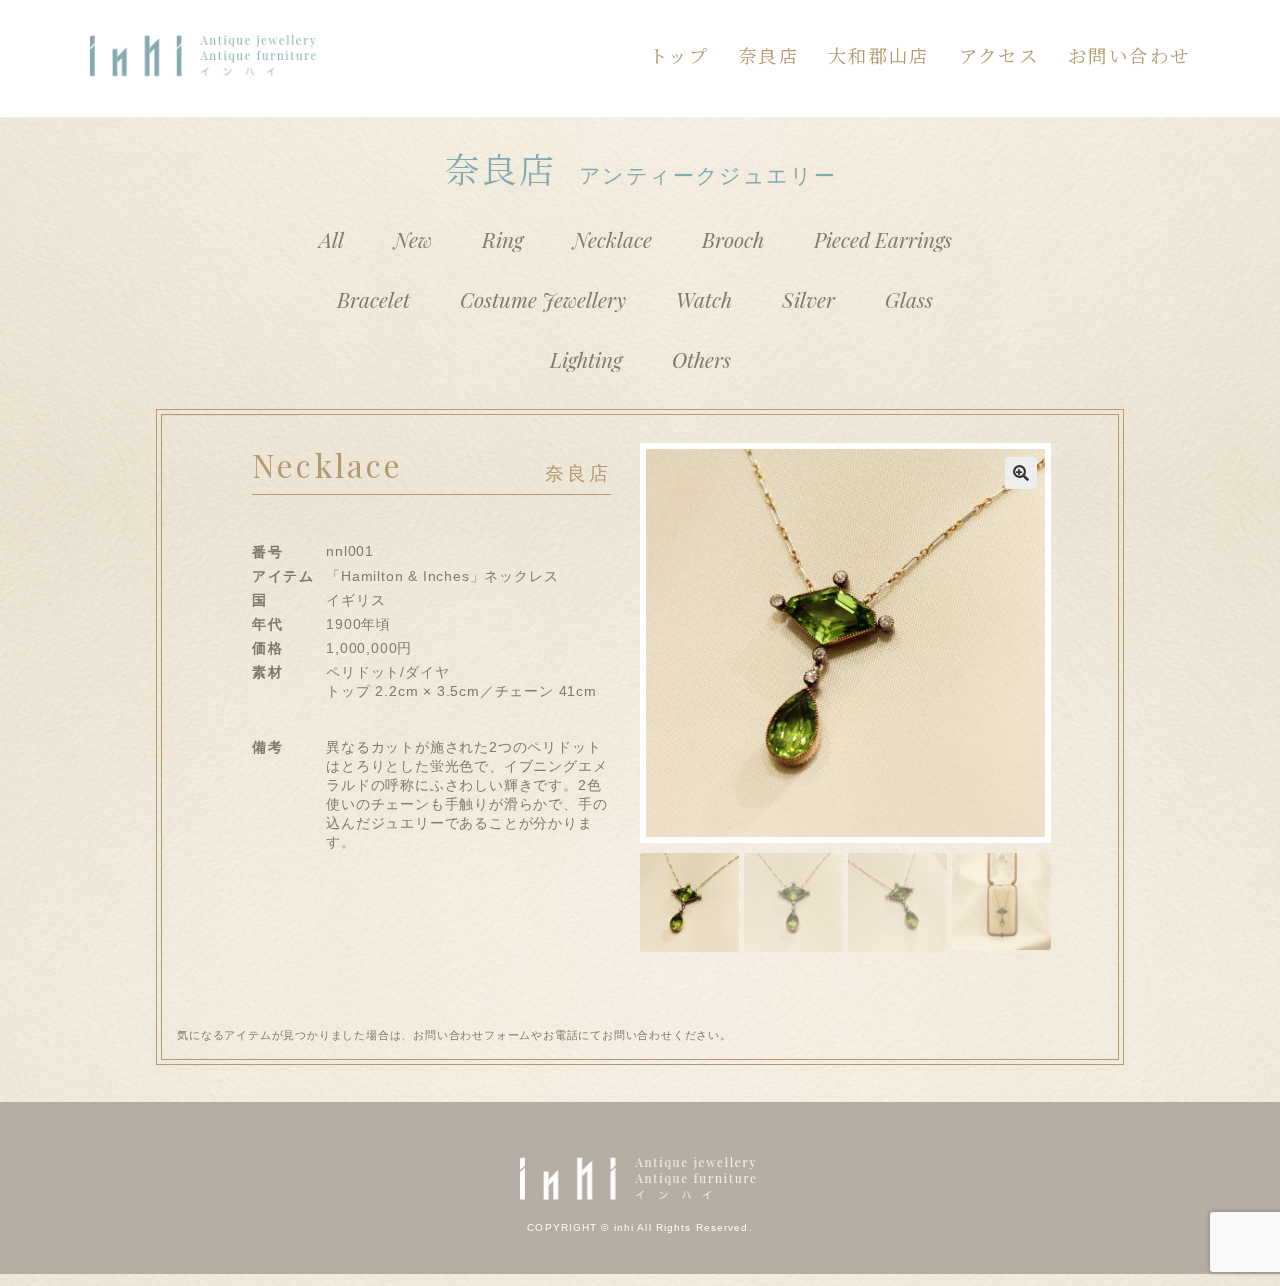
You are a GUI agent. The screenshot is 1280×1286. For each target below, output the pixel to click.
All (331, 239)
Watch (704, 299)
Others (701, 359)
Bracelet (373, 299)
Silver (808, 299)
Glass (909, 299)
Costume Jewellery (543, 299)
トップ (679, 55)
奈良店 (768, 55)
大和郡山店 (879, 55)
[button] (1021, 473)
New (413, 239)
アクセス (999, 55)
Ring (502, 239)
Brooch (733, 239)
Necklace (612, 239)
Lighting (586, 359)
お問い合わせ (1129, 55)
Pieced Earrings (883, 239)
